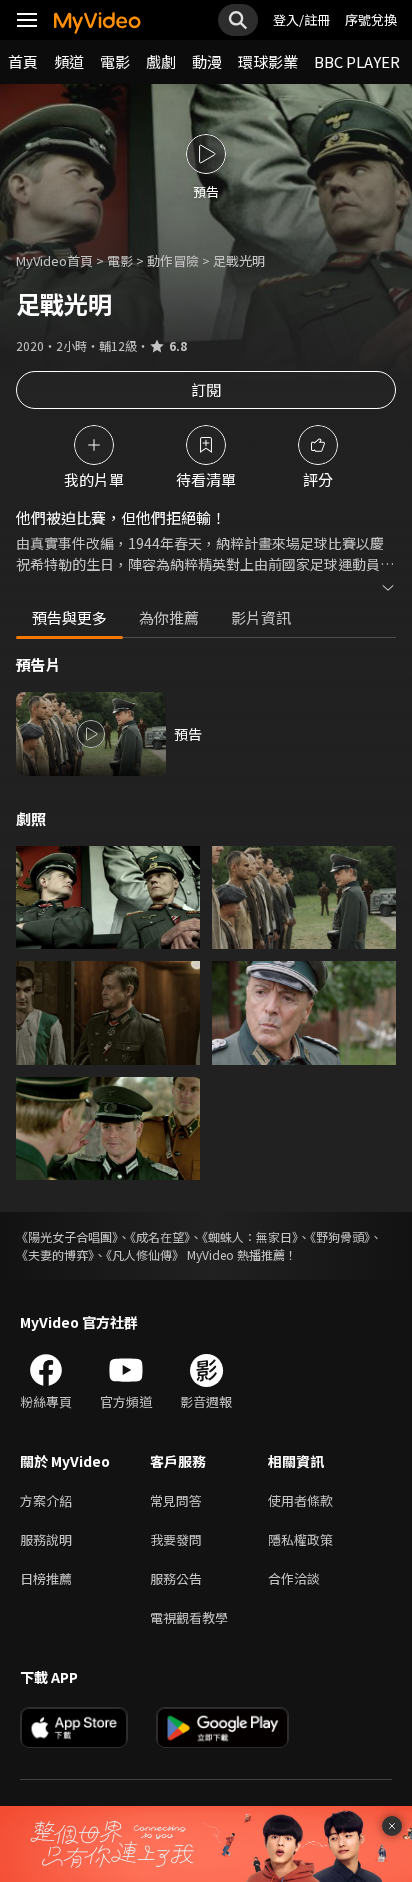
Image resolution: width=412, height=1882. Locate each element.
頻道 (69, 61)
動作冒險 (173, 260)
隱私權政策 (300, 1539)
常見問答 (176, 1500)
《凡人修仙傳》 (145, 1254)
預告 (188, 734)
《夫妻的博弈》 (55, 1254)
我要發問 (176, 1539)
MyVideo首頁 (54, 260)
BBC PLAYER (357, 61)
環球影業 (268, 61)
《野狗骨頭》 (340, 1236)
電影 (115, 61)
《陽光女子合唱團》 (67, 1236)
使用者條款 (300, 1500)
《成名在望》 (160, 1236)
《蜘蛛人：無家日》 (250, 1236)
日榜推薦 (46, 1578)
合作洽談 (294, 1578)
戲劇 (161, 61)
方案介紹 (46, 1500)
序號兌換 (371, 19)
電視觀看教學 (189, 1617)
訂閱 (206, 389)
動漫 (207, 61)
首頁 (23, 61)
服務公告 (176, 1578)
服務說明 (46, 1539)
